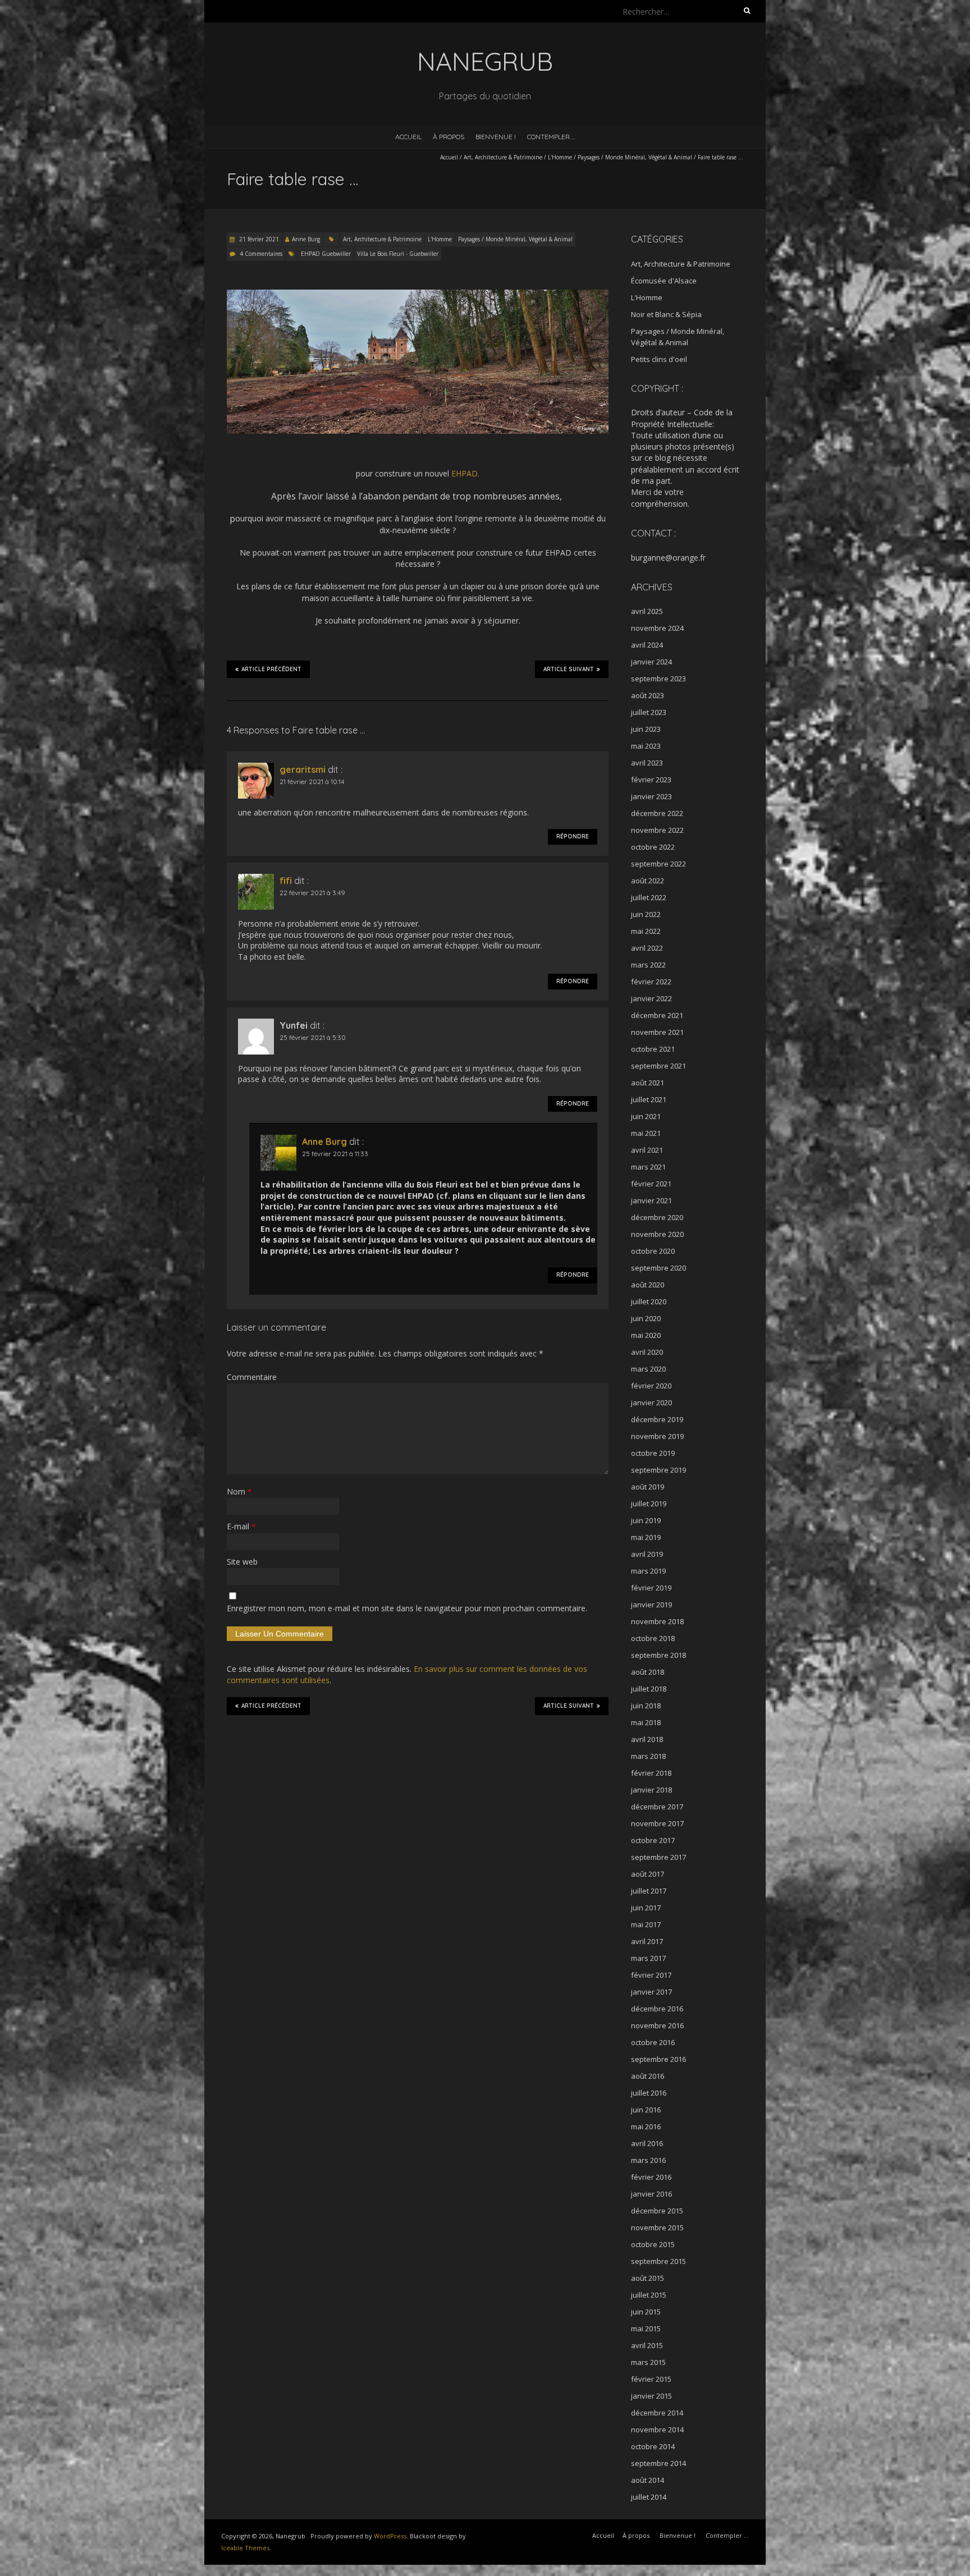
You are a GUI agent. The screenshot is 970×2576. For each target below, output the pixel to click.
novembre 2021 (657, 1032)
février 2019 (651, 1588)
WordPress (390, 2536)
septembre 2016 (658, 2059)
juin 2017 (646, 1908)
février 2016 (651, 2177)
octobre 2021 (653, 1049)
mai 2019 (646, 1537)
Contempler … (551, 137)
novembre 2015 (657, 2227)
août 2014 (648, 2480)
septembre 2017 (658, 1857)
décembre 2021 (657, 1015)
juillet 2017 (649, 1891)
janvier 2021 (651, 1200)
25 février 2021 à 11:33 (335, 1154)
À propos (449, 137)
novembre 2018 (657, 1621)
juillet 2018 (649, 1689)
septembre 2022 (658, 864)
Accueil (408, 137)
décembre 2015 (657, 2211)
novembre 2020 (657, 1234)
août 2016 (648, 2076)
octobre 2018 (653, 1638)
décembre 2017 (657, 1807)
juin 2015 (646, 2312)
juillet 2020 (649, 1301)
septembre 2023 (658, 679)
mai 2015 (646, 2329)
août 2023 (648, 695)
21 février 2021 (258, 239)
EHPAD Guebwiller (326, 254)
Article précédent (271, 669)
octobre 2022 (653, 847)
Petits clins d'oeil (659, 359)
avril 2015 (647, 2345)
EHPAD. (465, 473)
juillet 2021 (649, 1099)
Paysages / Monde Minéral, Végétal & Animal (635, 157)
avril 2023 (647, 763)
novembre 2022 (657, 830)
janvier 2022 (651, 998)
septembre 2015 (658, 2261)
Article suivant (569, 669)
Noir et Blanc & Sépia (666, 314)
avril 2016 (647, 2143)
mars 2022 (648, 965)
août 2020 (648, 1285)
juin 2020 (646, 1318)
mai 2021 (646, 1133)
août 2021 (648, 1083)
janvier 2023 (651, 796)
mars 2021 (648, 1167)
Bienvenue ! (496, 137)
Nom (239, 1491)
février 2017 (651, 1975)
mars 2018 (648, 1756)
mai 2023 (646, 746)
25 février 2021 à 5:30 (313, 1037)
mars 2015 (648, 2362)
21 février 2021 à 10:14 (312, 781)
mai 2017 (646, 1924)
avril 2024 (647, 645)
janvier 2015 (651, 2396)
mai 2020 (646, 1335)
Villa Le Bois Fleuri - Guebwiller (398, 254)
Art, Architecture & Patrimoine (503, 157)
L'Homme (560, 157)
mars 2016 (648, 2160)
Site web (242, 1562)
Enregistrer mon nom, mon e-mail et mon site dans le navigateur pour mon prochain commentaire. (407, 1608)
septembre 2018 (658, 1655)
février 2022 (651, 982)
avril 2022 (647, 948)
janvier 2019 (651, 1605)
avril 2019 (647, 1554)
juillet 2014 (649, 2497)
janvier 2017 (651, 1992)
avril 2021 (647, 1150)
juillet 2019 (649, 1504)
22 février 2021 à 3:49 (312, 893)
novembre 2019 (657, 1436)
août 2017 (648, 1874)
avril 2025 (647, 611)
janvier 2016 (651, 2194)
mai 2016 (646, 2126)
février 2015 (651, 2379)
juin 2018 (646, 1706)
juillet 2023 (649, 712)
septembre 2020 (658, 1268)
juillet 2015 (649, 2295)
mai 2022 (646, 931)
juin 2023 (646, 729)
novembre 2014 (657, 2430)
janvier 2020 (651, 1402)
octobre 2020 (653, 1251)
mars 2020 (648, 1369)
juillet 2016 (649, 2093)
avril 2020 (647, 1352)
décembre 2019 (657, 1419)
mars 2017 (648, 1958)
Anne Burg (306, 239)
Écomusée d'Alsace (664, 281)
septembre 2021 (658, 1066)
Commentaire (252, 1377)
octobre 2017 (653, 1840)
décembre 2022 (657, 813)
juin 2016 (646, 2110)
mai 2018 (646, 1722)
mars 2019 (648, 1571)
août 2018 (648, 1672)
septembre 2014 (658, 2463)
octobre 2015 (653, 2244)
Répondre (573, 836)
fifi (286, 881)
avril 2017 (647, 1941)
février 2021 (651, 1184)
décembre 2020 (657, 1217)
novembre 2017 (657, 1823)
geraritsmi (303, 769)
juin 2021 (646, 1116)
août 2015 (648, 2278)
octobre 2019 (653, 1453)
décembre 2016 (657, 2009)
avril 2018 (647, 1739)
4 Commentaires (261, 254)
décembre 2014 (657, 2413)
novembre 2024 (657, 628)
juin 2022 (646, 914)
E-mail (241, 1526)
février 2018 (651, 1773)
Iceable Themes (245, 2548)
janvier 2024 (651, 662)
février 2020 (651, 1386)
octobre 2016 (653, 2042)
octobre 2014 (653, 2446)
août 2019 (648, 1487)
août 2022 (648, 881)
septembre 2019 (658, 1470)
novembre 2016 (657, 2025)
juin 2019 (646, 1520)
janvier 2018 (651, 1790)
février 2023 (651, 780)
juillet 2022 (649, 897)
